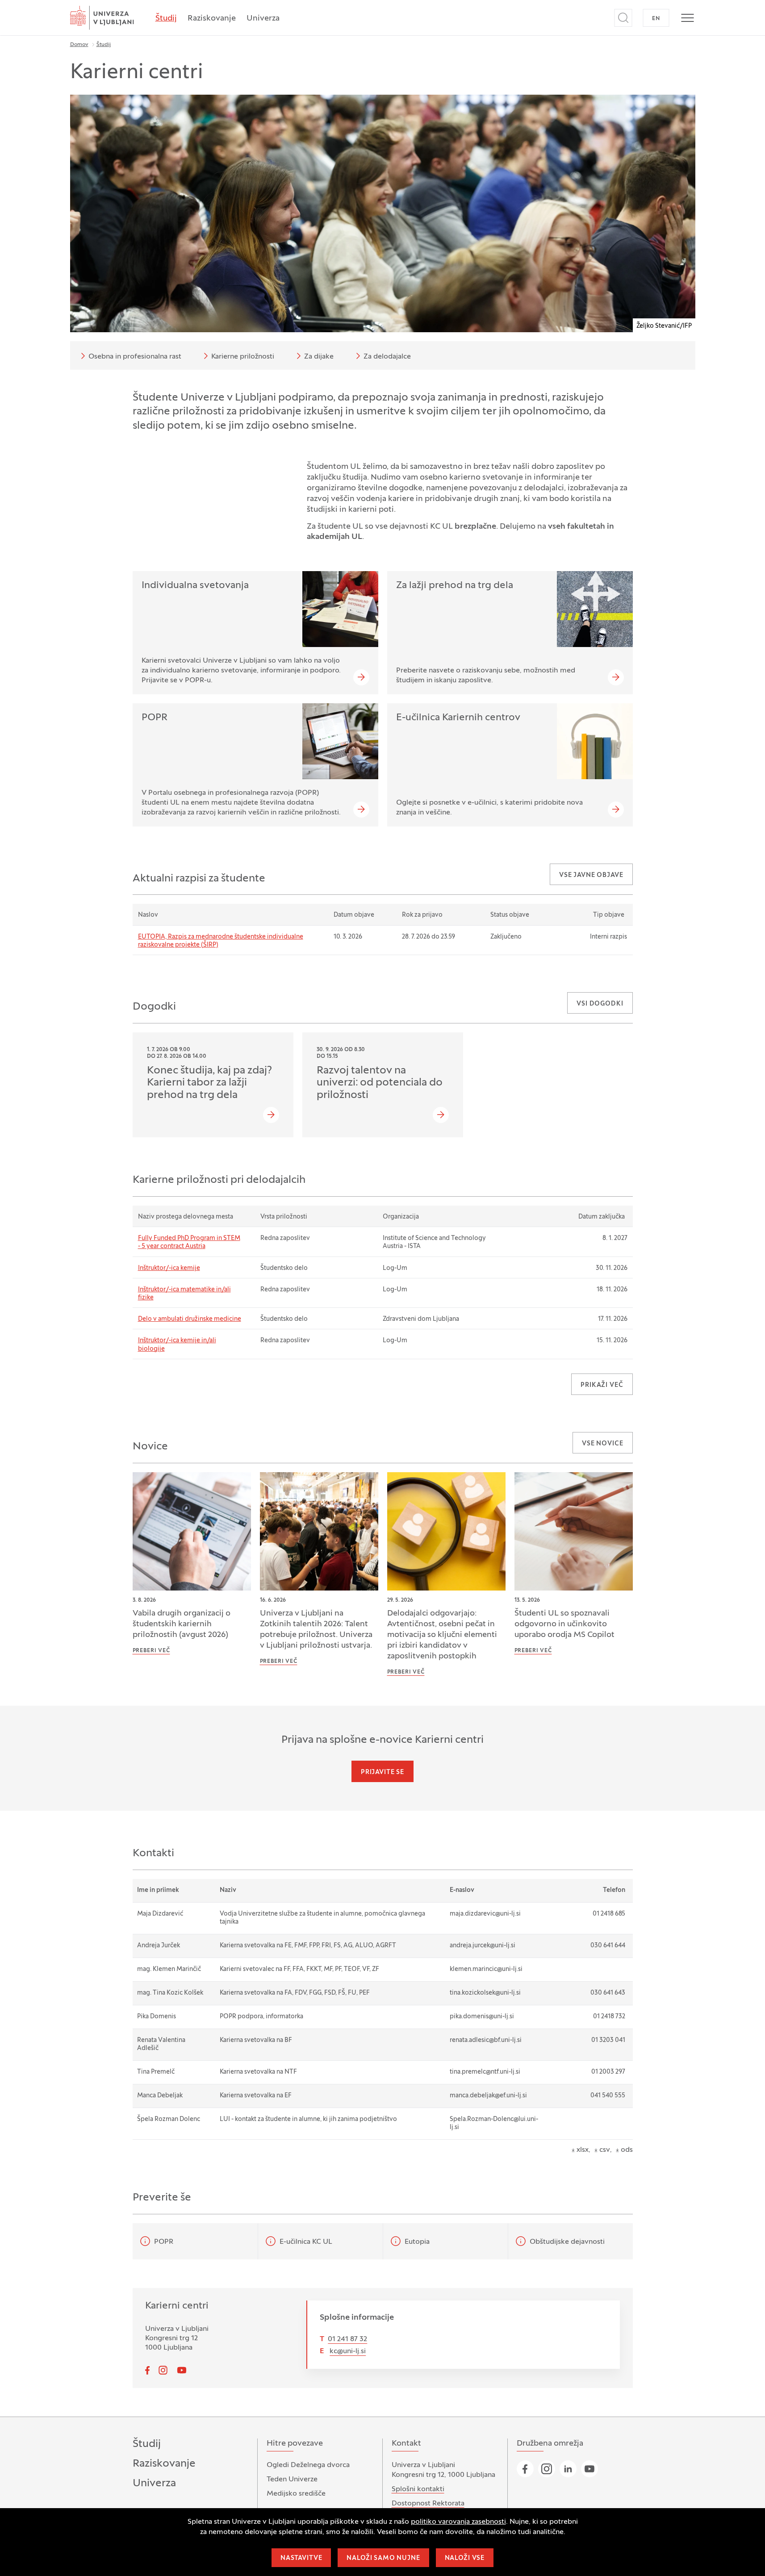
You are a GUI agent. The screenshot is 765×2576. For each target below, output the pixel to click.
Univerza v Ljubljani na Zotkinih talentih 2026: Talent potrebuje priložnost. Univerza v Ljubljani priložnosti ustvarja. (316, 1630)
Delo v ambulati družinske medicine (190, 1319)
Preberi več (151, 1651)
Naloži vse (465, 2558)
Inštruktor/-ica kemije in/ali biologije (177, 1345)
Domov (79, 45)
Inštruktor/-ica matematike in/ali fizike (184, 1294)
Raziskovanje (212, 19)
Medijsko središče (296, 2494)
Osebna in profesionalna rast (135, 357)
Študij (166, 19)
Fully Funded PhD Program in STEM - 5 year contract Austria (189, 1242)
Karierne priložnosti (243, 357)
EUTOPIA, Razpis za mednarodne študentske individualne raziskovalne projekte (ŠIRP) (221, 941)
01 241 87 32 (347, 2339)
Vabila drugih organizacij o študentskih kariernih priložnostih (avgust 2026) (182, 1624)
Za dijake (319, 357)
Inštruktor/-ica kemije (169, 1268)
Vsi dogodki (600, 1004)
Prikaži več (602, 1385)
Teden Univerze (292, 2480)
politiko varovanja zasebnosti (458, 2522)
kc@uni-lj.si (348, 2351)
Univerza (263, 19)
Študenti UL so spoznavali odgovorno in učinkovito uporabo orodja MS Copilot (564, 1624)
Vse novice (602, 1444)
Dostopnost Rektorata (428, 2504)
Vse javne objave (591, 875)
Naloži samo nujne (383, 2558)
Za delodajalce (387, 357)
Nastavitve (301, 2558)
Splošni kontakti (418, 2489)
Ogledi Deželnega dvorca (308, 2465)
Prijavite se (382, 1772)
